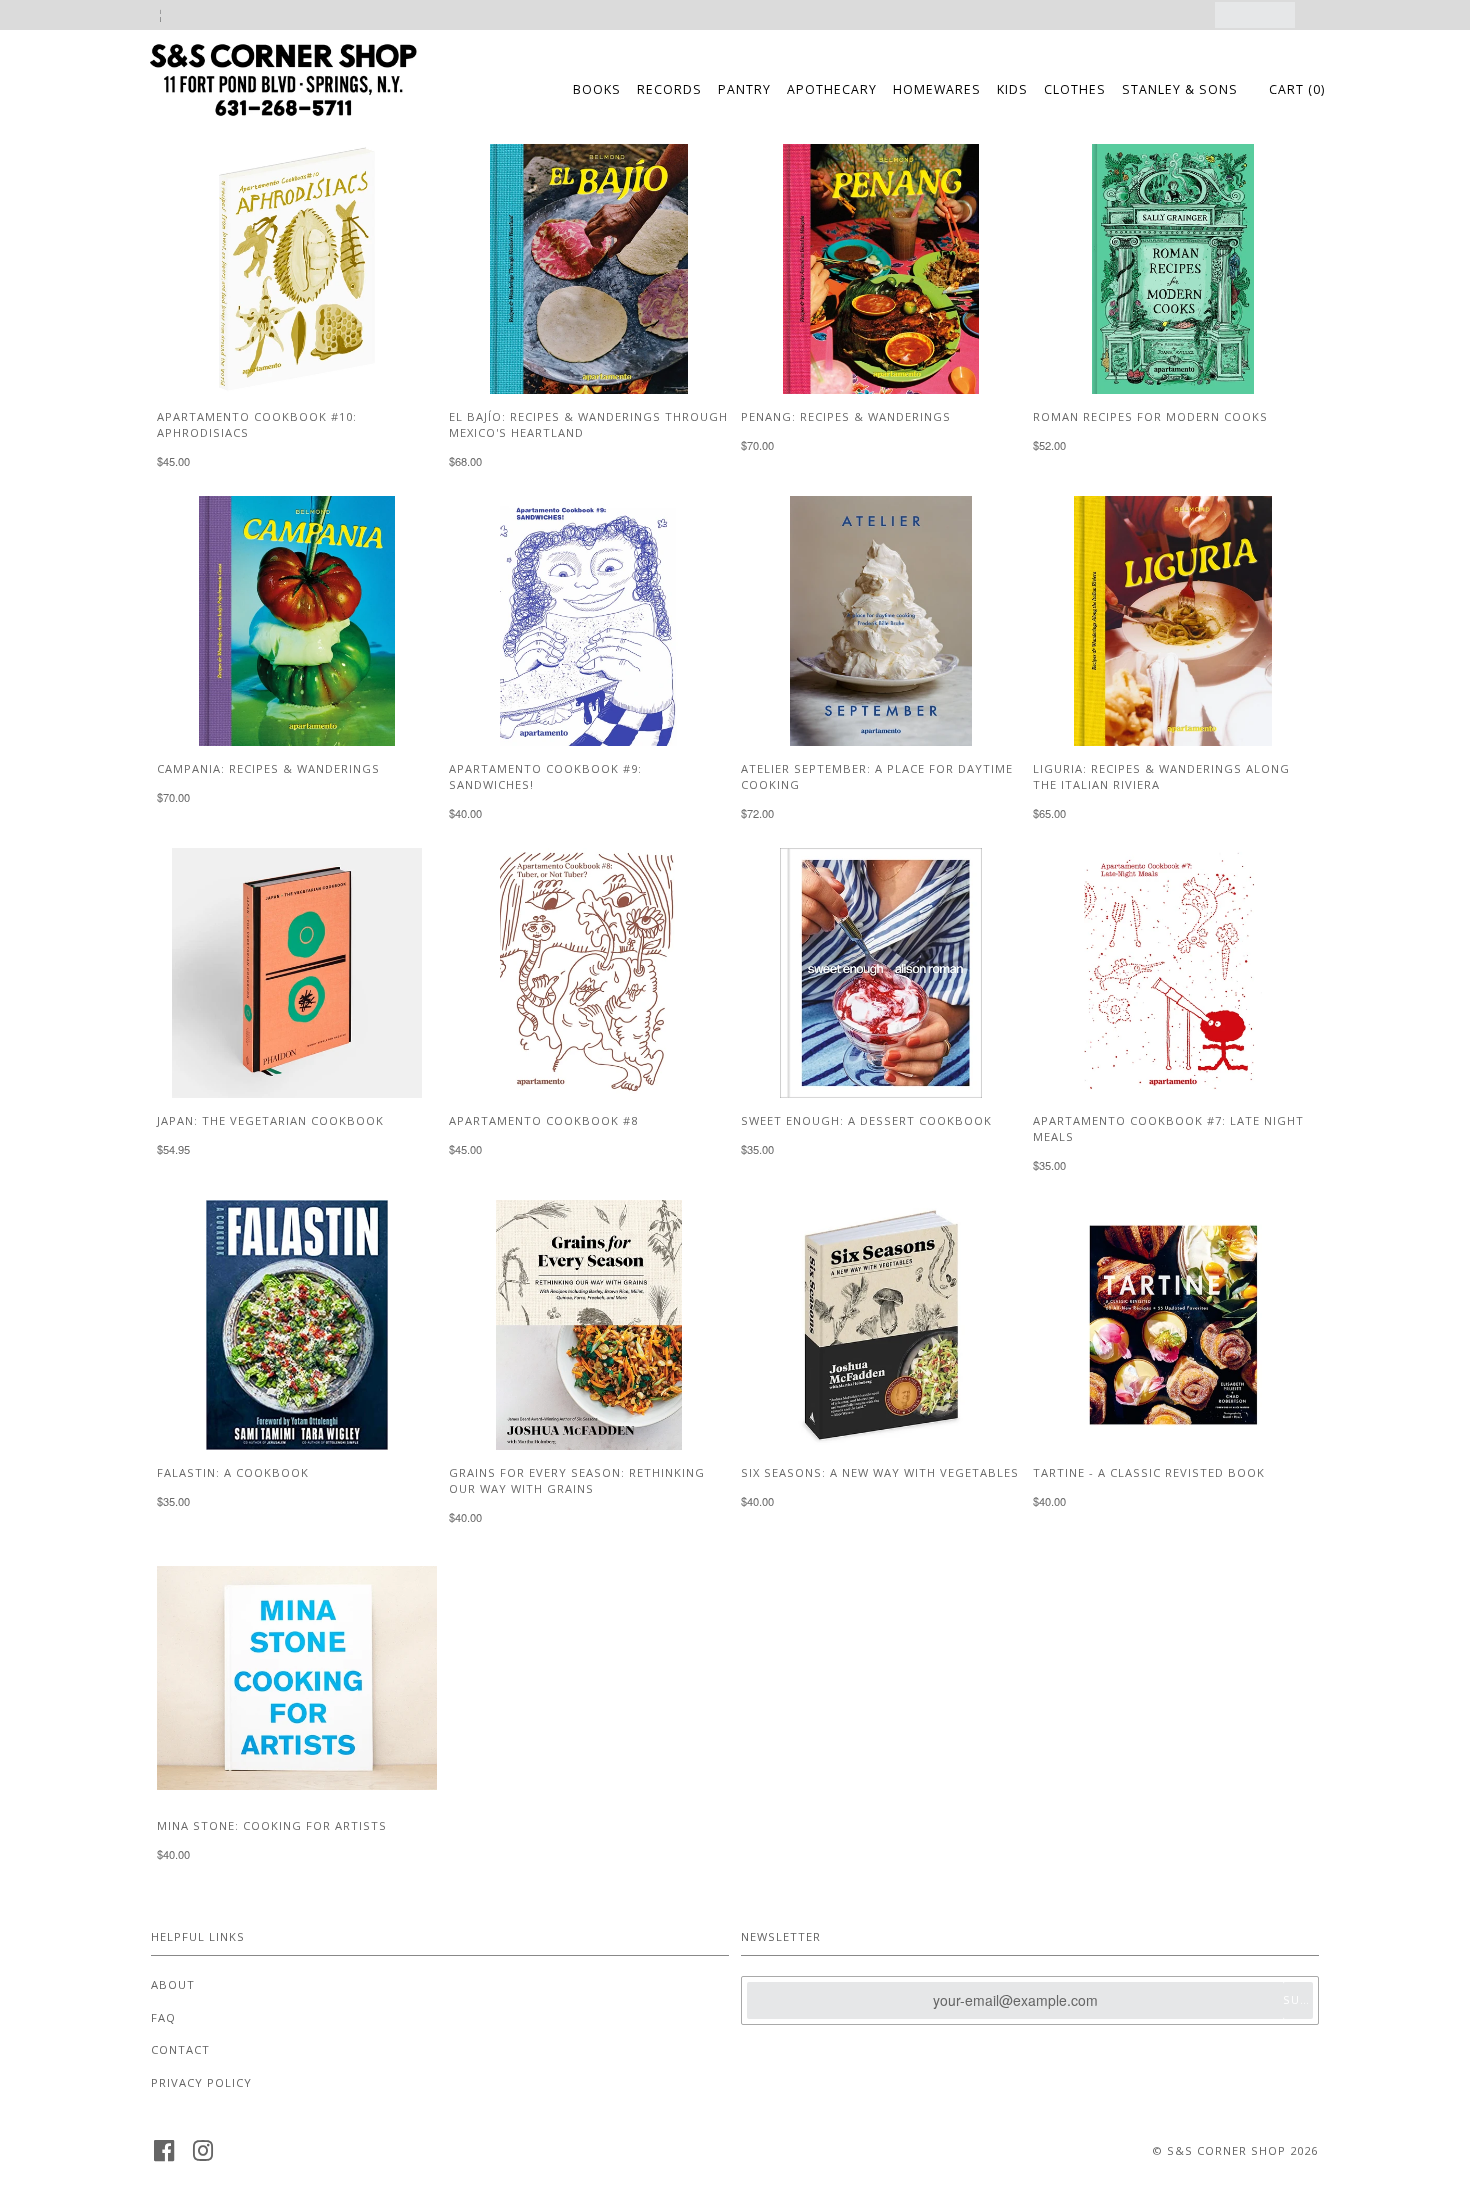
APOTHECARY (832, 89)
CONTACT (180, 2049)
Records (669, 89)
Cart (1297, 89)
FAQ (163, 2017)
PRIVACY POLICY (201, 2082)
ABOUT (173, 1984)
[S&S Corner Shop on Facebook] (164, 2156)
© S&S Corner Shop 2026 (1235, 2150)
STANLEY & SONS (1180, 89)
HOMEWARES (937, 89)
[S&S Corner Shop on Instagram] (203, 2156)
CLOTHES (1075, 89)
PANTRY (744, 89)
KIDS (1012, 89)
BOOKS (597, 89)
